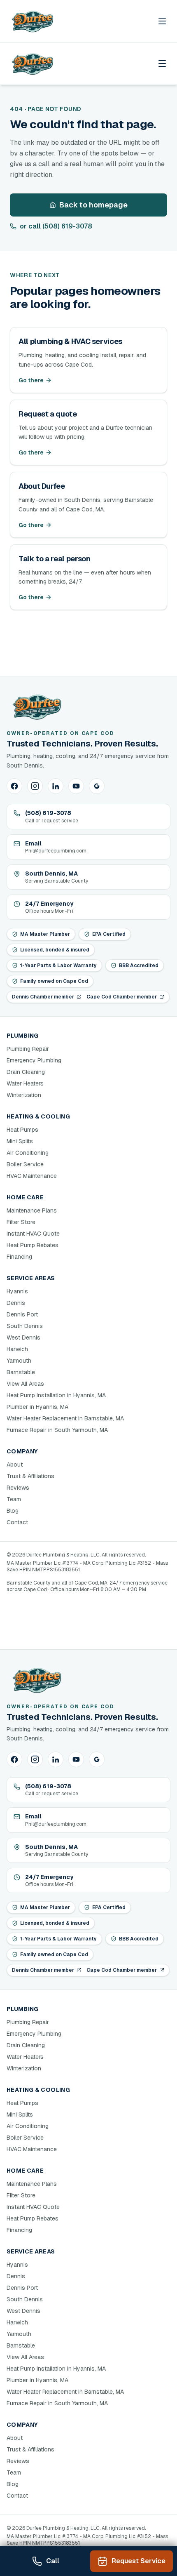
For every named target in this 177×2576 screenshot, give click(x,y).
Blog (13, 1511)
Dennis (16, 1303)
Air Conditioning (28, 1153)
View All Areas (25, 1384)
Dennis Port (22, 1314)
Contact (17, 1522)
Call (53, 2561)
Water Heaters (25, 1083)
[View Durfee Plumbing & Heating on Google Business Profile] (97, 786)
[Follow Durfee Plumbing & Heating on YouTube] (76, 786)
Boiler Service (25, 1164)
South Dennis (25, 1326)
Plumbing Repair (28, 1049)
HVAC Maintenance (32, 1176)
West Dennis (23, 1337)
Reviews (18, 1488)
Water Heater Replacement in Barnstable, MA (65, 1418)
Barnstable (21, 1372)
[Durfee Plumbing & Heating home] (32, 21)
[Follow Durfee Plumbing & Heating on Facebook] (14, 786)
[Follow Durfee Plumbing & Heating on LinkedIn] (56, 786)
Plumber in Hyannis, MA (37, 1407)
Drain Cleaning (26, 1072)
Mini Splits (20, 1141)
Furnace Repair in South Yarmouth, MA (57, 1430)
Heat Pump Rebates (33, 1245)
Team (14, 1499)
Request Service (139, 2561)
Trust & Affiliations (30, 1476)
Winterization (24, 1095)
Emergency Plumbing (34, 1060)
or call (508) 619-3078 (56, 226)
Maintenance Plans (32, 1210)
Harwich (17, 1349)
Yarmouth (19, 1361)
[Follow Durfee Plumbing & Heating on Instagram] (35, 786)
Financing (19, 1257)
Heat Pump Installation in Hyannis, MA (56, 1395)
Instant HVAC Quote (33, 1234)
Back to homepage (93, 205)
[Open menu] (162, 21)
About (15, 1465)
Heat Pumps (22, 1130)
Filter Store (21, 1222)
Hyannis (17, 1291)
